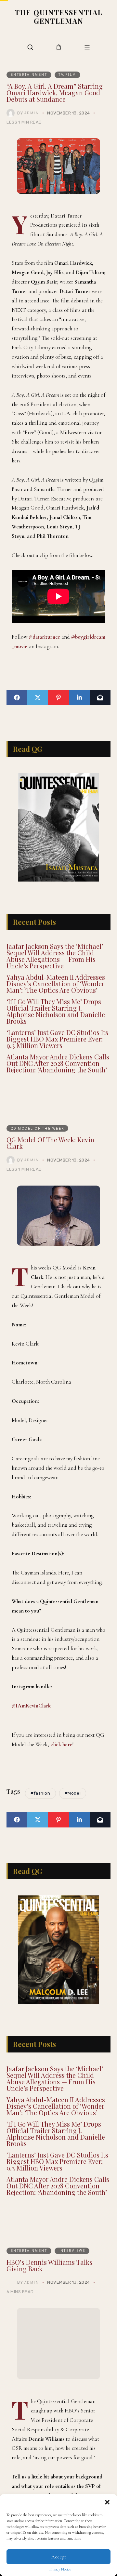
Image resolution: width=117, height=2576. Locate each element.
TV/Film (67, 74)
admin (32, 113)
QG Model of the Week (38, 1128)
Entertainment (29, 74)
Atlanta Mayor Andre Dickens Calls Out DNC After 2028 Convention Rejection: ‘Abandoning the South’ (58, 1063)
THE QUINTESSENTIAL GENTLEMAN (59, 17)
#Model (73, 1793)
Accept (59, 2557)
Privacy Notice (60, 2569)
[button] (107, 2502)
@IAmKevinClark (31, 1706)
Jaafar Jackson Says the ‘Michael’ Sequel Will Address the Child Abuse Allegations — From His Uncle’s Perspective (55, 956)
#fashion (40, 1793)
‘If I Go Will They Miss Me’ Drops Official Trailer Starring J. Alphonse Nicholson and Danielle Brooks (56, 1011)
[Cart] (59, 47)
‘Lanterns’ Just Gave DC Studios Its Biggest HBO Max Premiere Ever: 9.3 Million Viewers (57, 1039)
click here (61, 1744)
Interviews (72, 2251)
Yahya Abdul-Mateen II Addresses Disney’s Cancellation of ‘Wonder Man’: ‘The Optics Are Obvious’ (56, 983)
